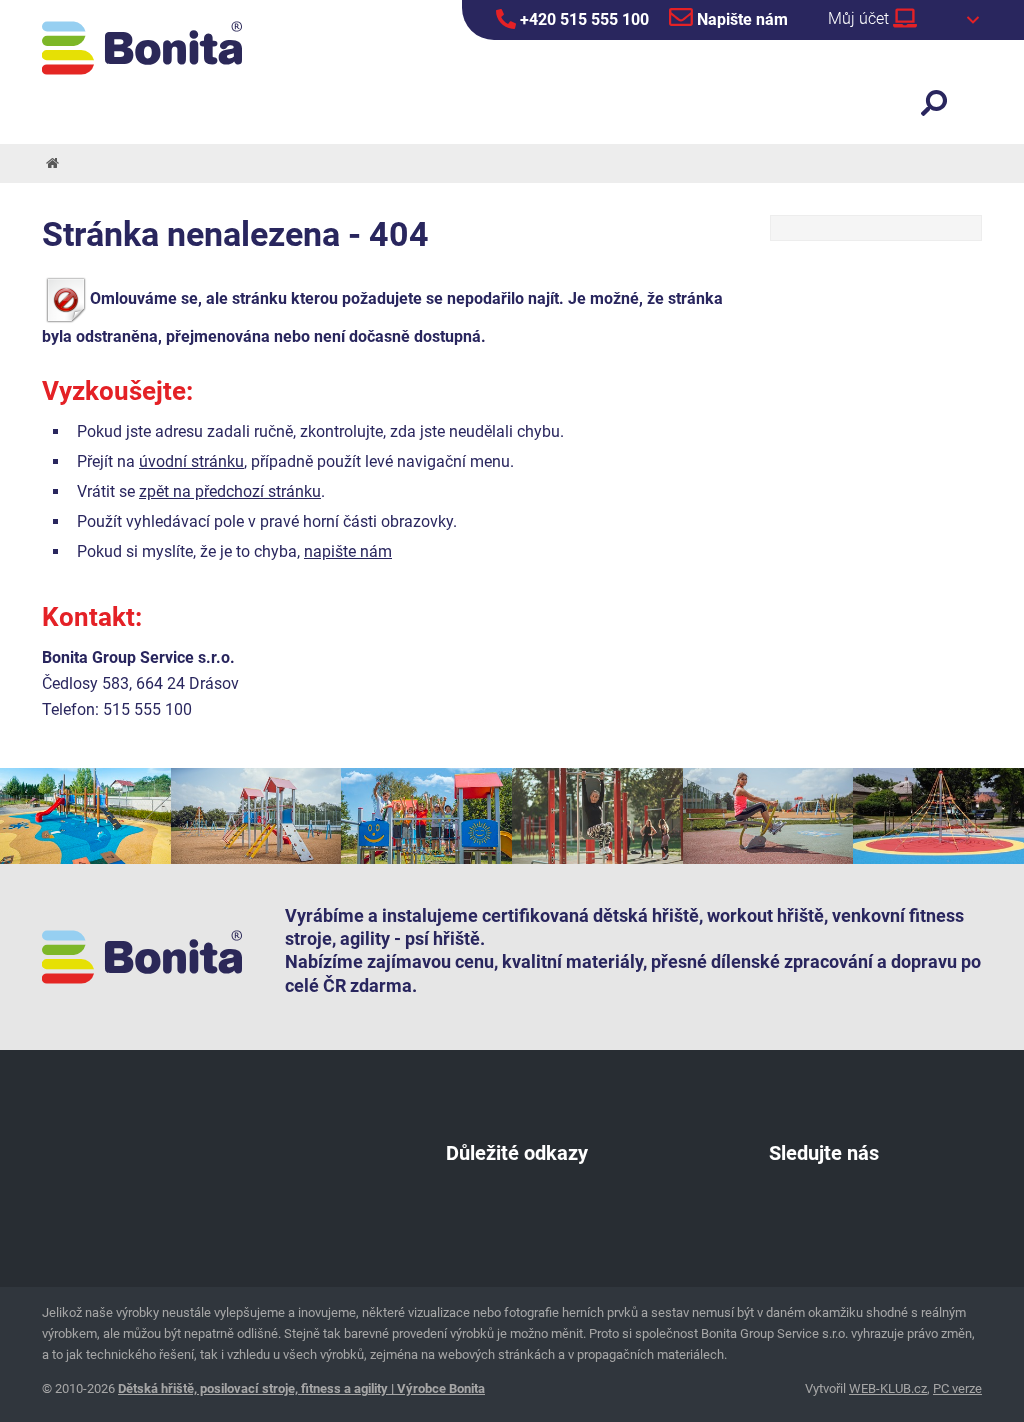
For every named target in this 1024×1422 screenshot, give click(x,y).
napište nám (348, 551)
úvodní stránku (191, 461)
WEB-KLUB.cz (888, 1388)
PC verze (957, 1388)
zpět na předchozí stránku (230, 491)
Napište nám (740, 19)
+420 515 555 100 (582, 19)
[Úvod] (51, 163)
